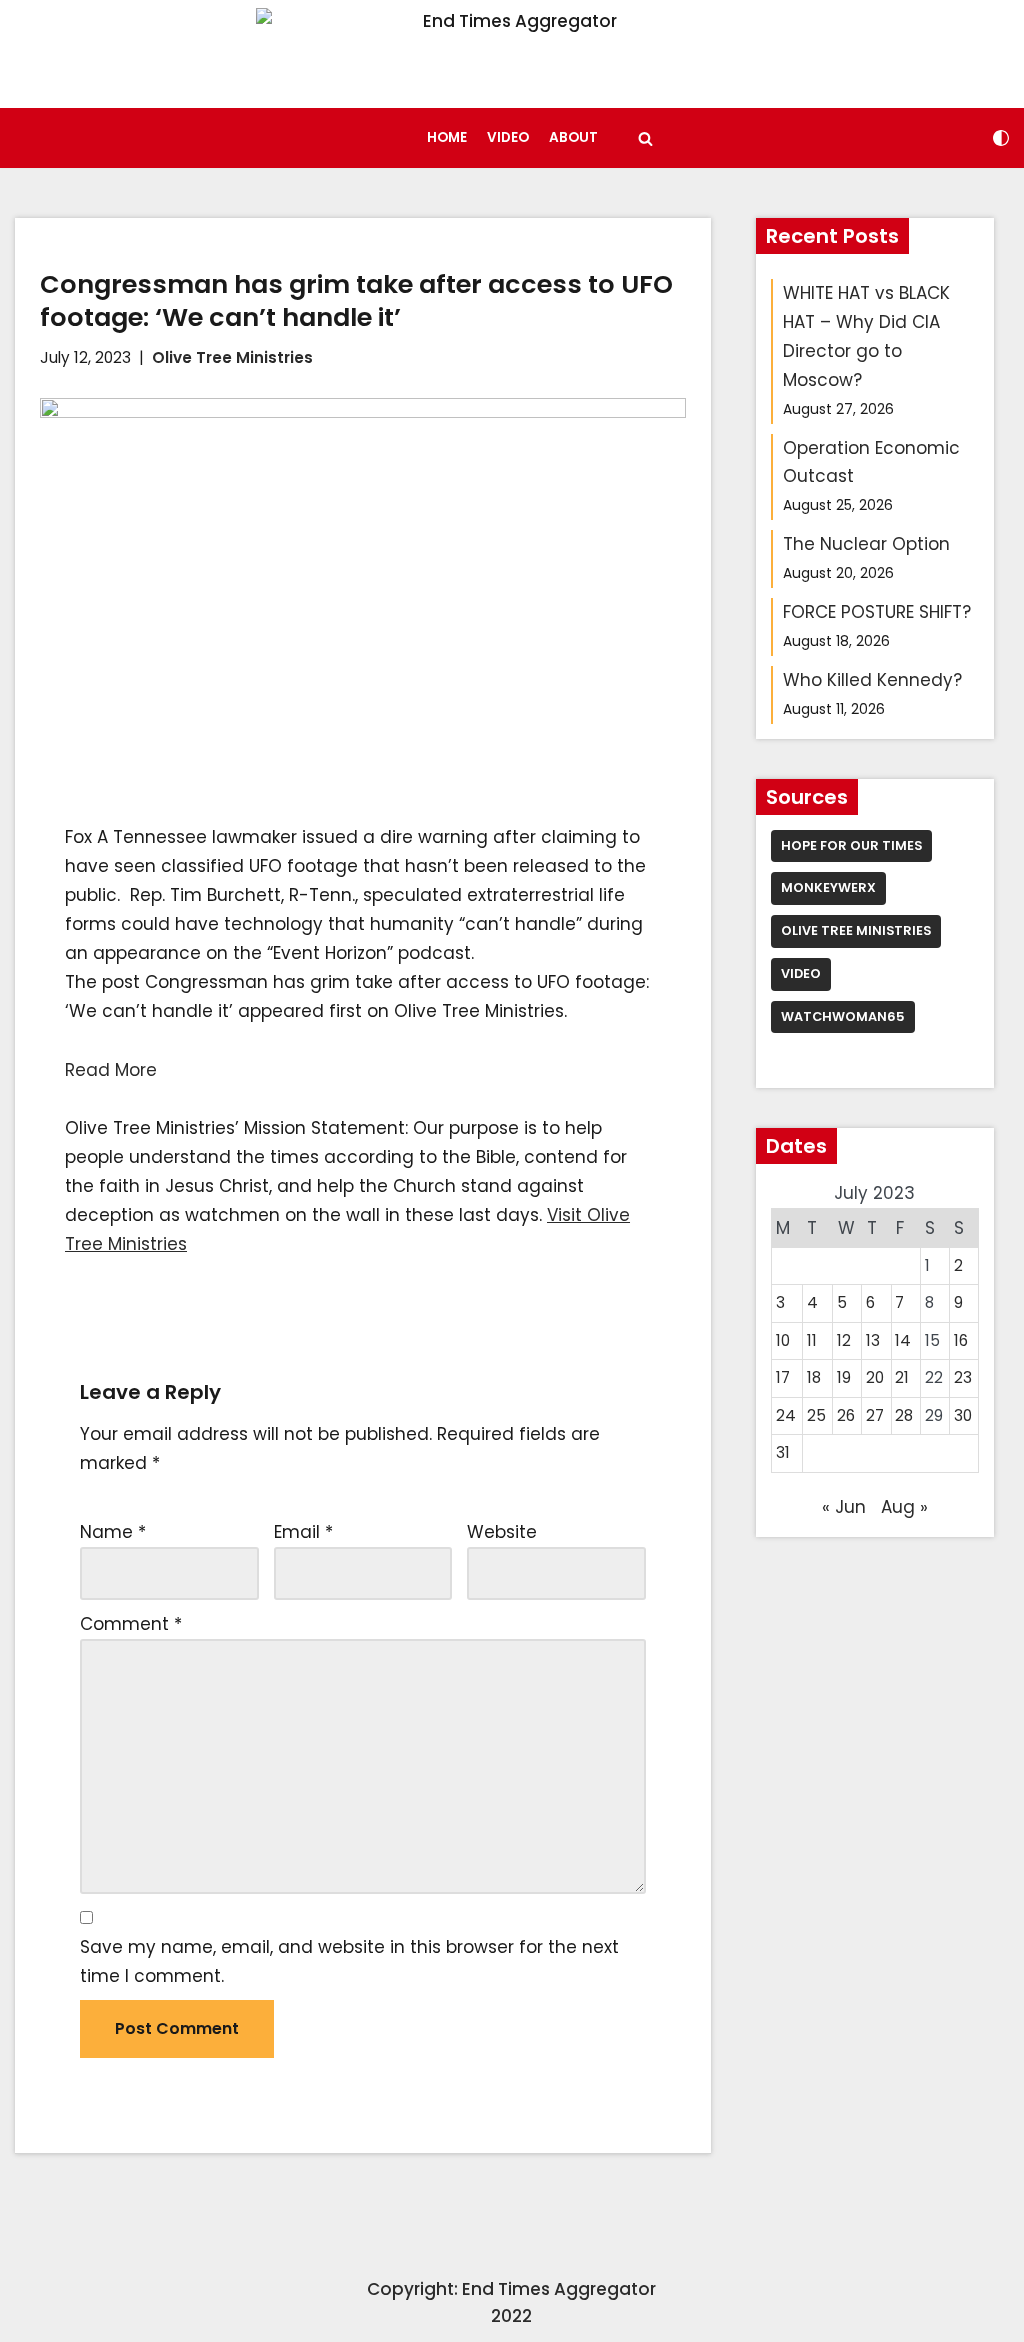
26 (846, 1415)
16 (961, 1340)
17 (783, 1377)
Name (113, 1532)
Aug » (904, 1507)
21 (902, 1377)
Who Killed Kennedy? (872, 680)
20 (875, 1377)
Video (508, 137)
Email (303, 1532)
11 (812, 1340)
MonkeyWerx (828, 887)
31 (783, 1452)
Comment (131, 1624)
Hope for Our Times (851, 845)
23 (963, 1377)
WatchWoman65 (843, 1016)
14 (903, 1340)
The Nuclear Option (866, 544)
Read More (111, 1070)
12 (844, 1340)
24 (786, 1415)
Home (447, 137)
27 (875, 1415)
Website (502, 1532)
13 (873, 1340)
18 (814, 1377)
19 (844, 1377)
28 (904, 1415)
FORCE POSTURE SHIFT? (877, 612)
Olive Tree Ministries (232, 357)
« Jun (844, 1507)
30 (963, 1415)
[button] (645, 138)
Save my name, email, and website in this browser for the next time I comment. (349, 1961)
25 (816, 1415)
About (573, 137)
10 (783, 1340)
